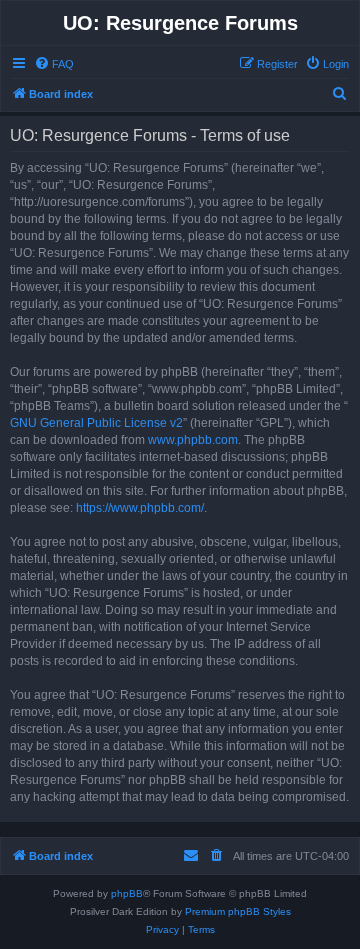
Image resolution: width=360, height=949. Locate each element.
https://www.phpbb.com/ (140, 508)
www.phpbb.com (193, 440)
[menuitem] (54, 64)
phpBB (127, 893)
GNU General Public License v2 (96, 423)
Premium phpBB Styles (238, 911)
